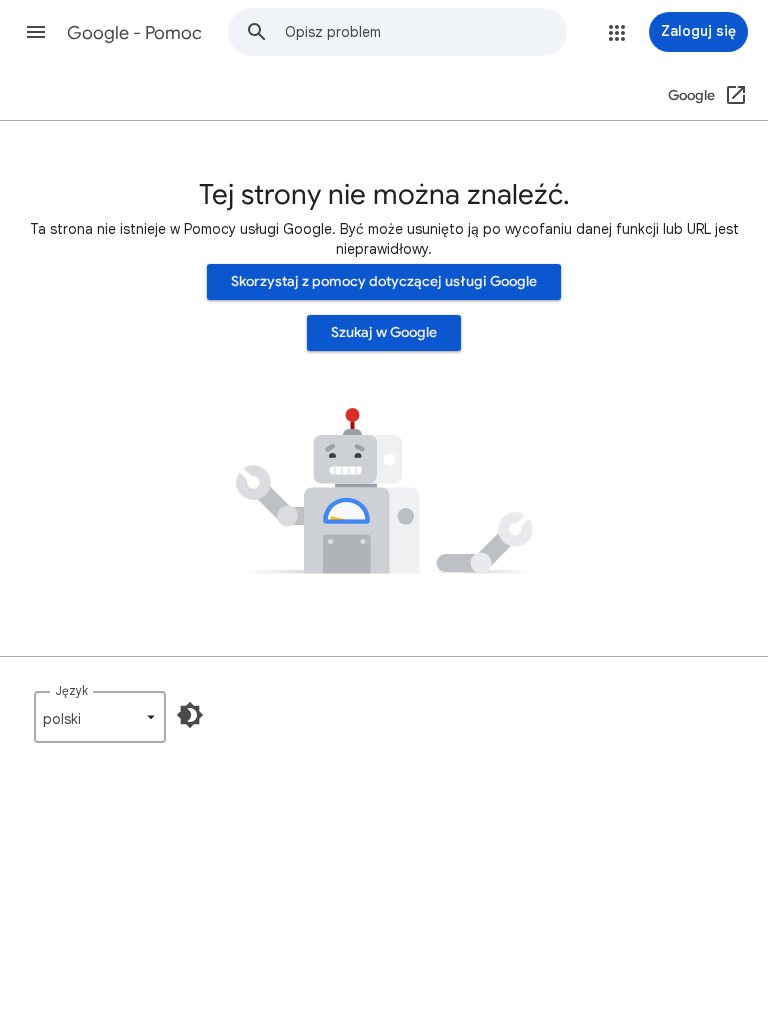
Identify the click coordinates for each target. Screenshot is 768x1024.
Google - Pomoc (134, 33)
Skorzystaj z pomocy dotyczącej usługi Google (384, 281)
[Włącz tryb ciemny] (190, 715)
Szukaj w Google (384, 332)
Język (71, 690)
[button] (36, 32)
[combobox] (425, 32)
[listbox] (100, 717)
